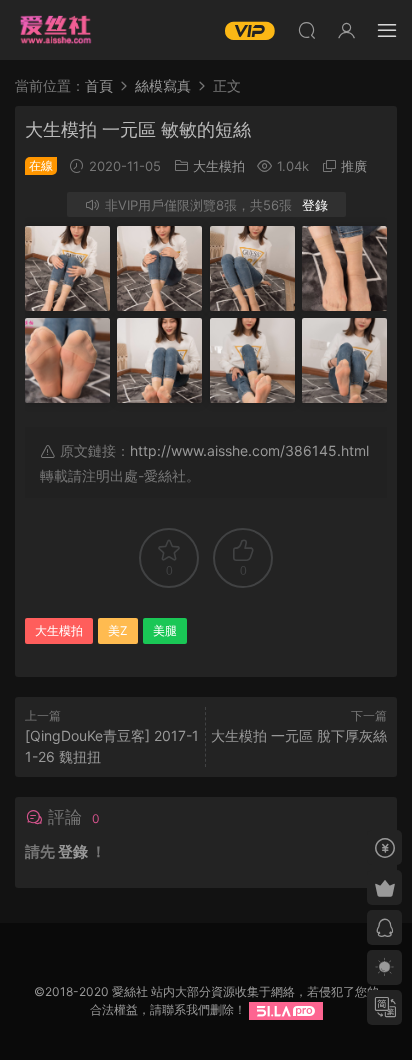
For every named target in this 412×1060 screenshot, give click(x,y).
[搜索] (307, 30)
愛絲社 (55, 30)
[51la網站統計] (286, 1009)
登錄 (315, 205)
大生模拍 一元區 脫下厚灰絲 (299, 735)
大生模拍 (219, 166)
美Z (118, 630)
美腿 (165, 630)
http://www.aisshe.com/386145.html (249, 450)
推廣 (354, 166)
